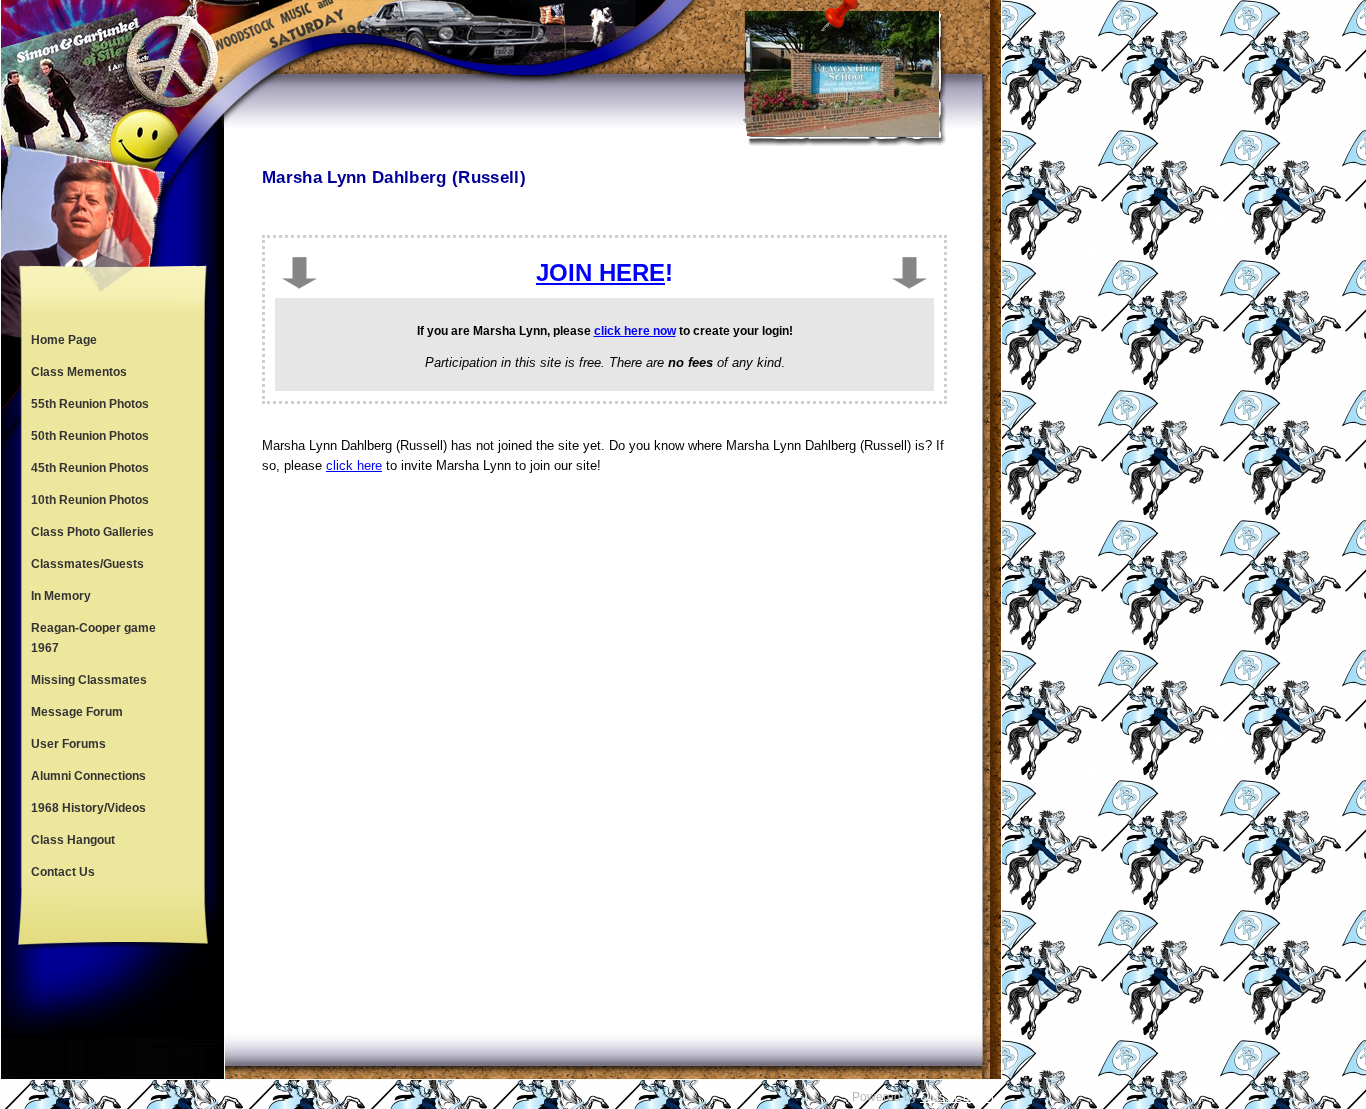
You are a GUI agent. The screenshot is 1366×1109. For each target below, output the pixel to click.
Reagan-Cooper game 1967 (93, 638)
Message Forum (77, 712)
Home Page (64, 340)
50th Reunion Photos (90, 436)
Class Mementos (79, 372)
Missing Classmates (89, 680)
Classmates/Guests (87, 564)
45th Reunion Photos (90, 468)
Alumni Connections (88, 776)
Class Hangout (73, 840)
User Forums (68, 744)
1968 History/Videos (88, 808)
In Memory (61, 596)
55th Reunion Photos (90, 404)
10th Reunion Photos (90, 500)
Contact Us (63, 872)
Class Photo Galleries (92, 532)
